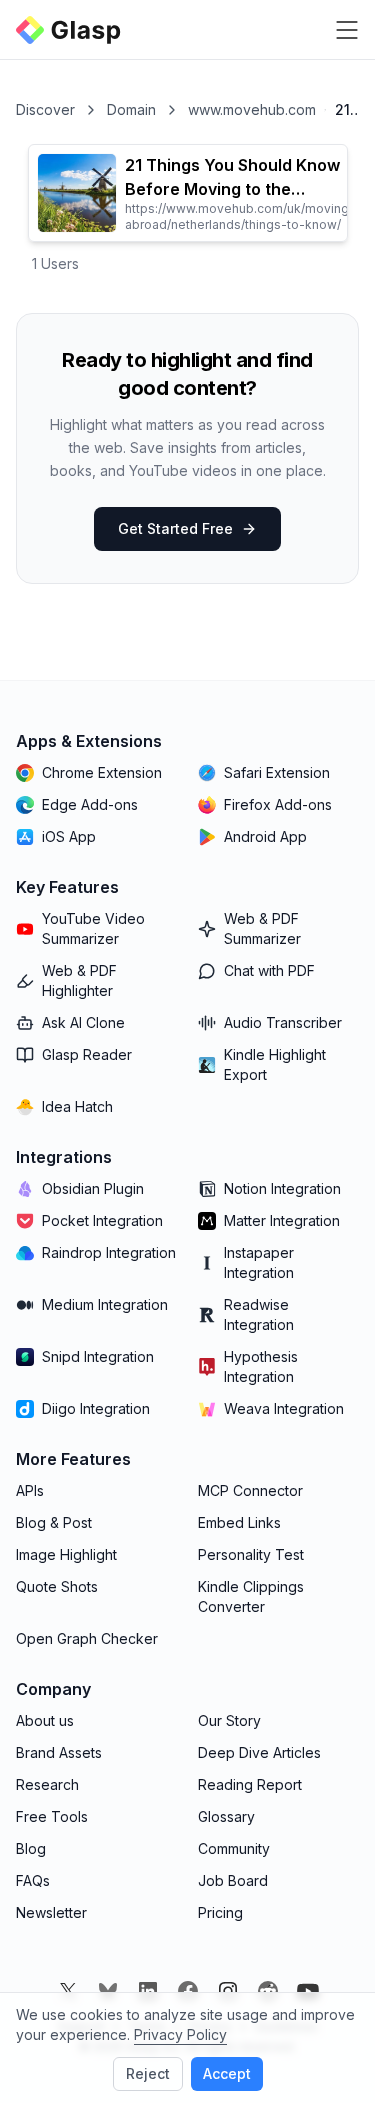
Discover (45, 109)
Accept (227, 2073)
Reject (148, 2073)
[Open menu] (347, 30)
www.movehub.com (252, 109)
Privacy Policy (180, 2034)
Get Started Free (175, 528)
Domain (131, 109)
